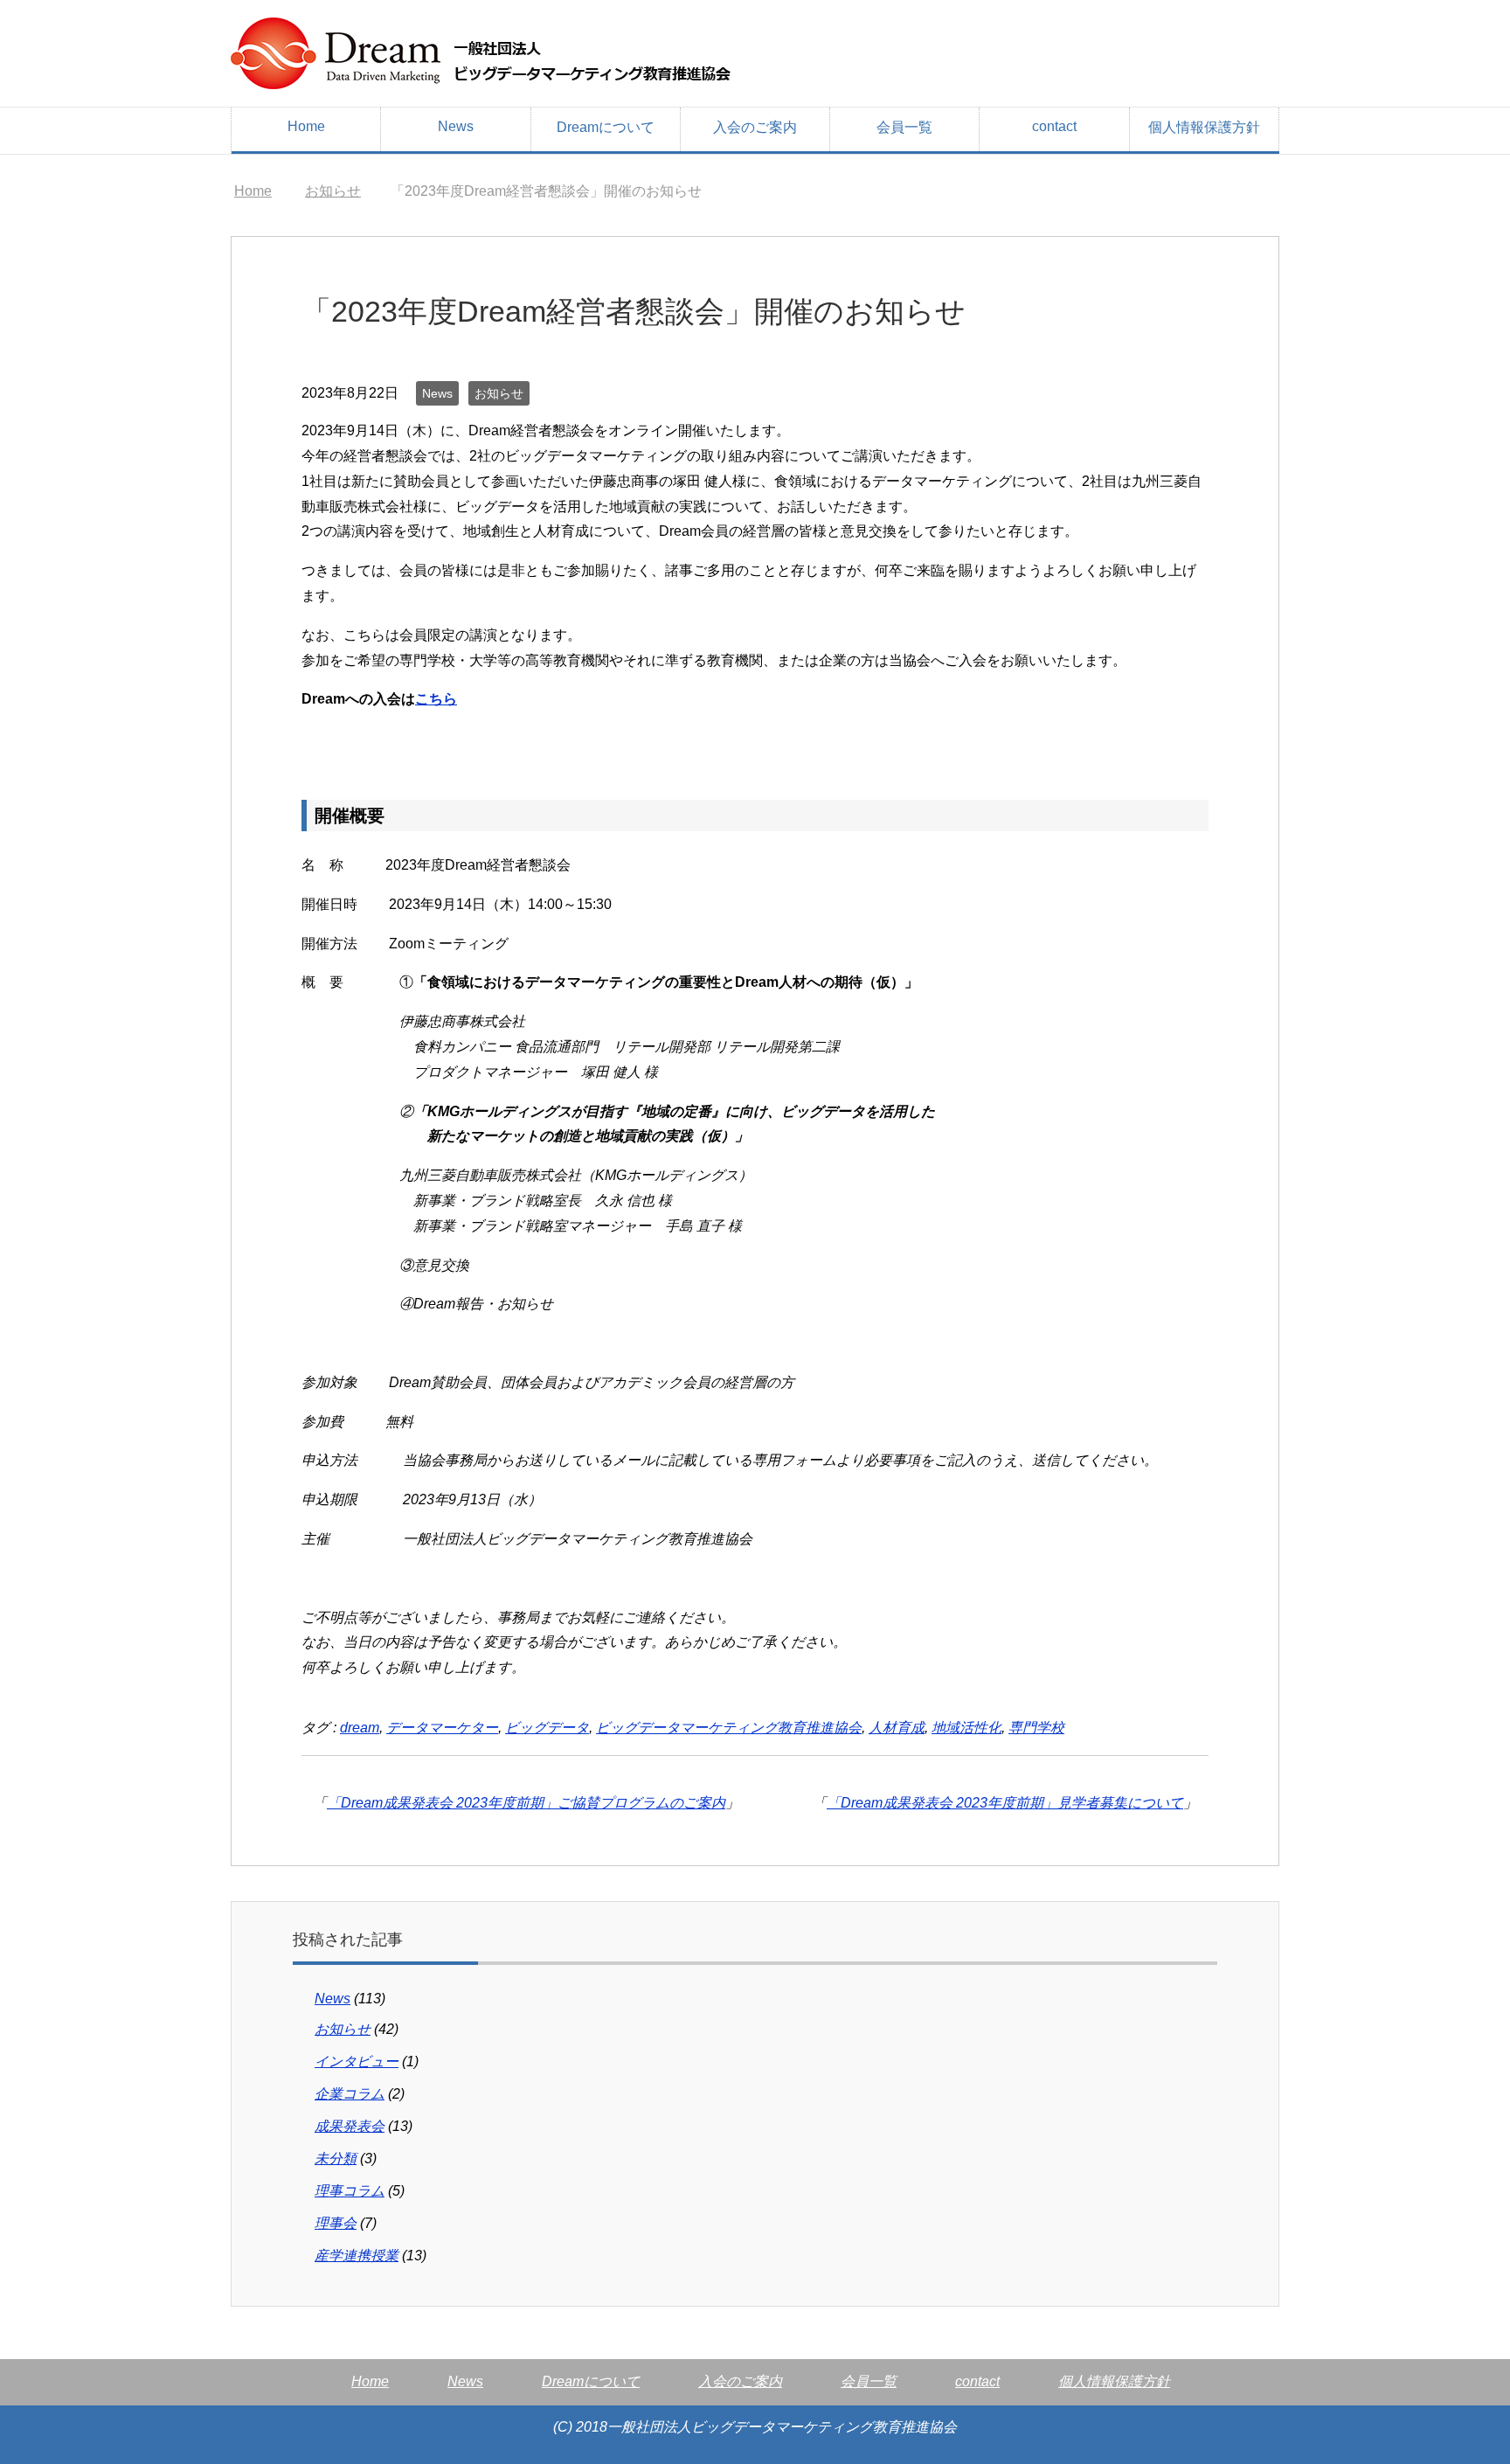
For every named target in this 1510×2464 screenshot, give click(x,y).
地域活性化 (966, 1728)
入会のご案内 (755, 127)
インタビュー (357, 2061)
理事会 (336, 2223)
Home (306, 126)
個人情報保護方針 (1204, 127)
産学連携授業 (357, 2256)
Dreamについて (606, 127)
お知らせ (499, 393)
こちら (436, 699)
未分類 (336, 2159)
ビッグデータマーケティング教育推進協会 (729, 1728)
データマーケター (442, 1728)
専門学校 (1036, 1728)
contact (1054, 126)
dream (360, 1728)
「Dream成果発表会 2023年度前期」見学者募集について (1005, 1803)
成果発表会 (350, 2126)
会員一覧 (904, 127)
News (456, 126)
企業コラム (350, 2094)
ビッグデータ (547, 1728)
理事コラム (350, 2191)
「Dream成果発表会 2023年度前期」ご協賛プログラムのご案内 (526, 1803)
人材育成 (897, 1728)
